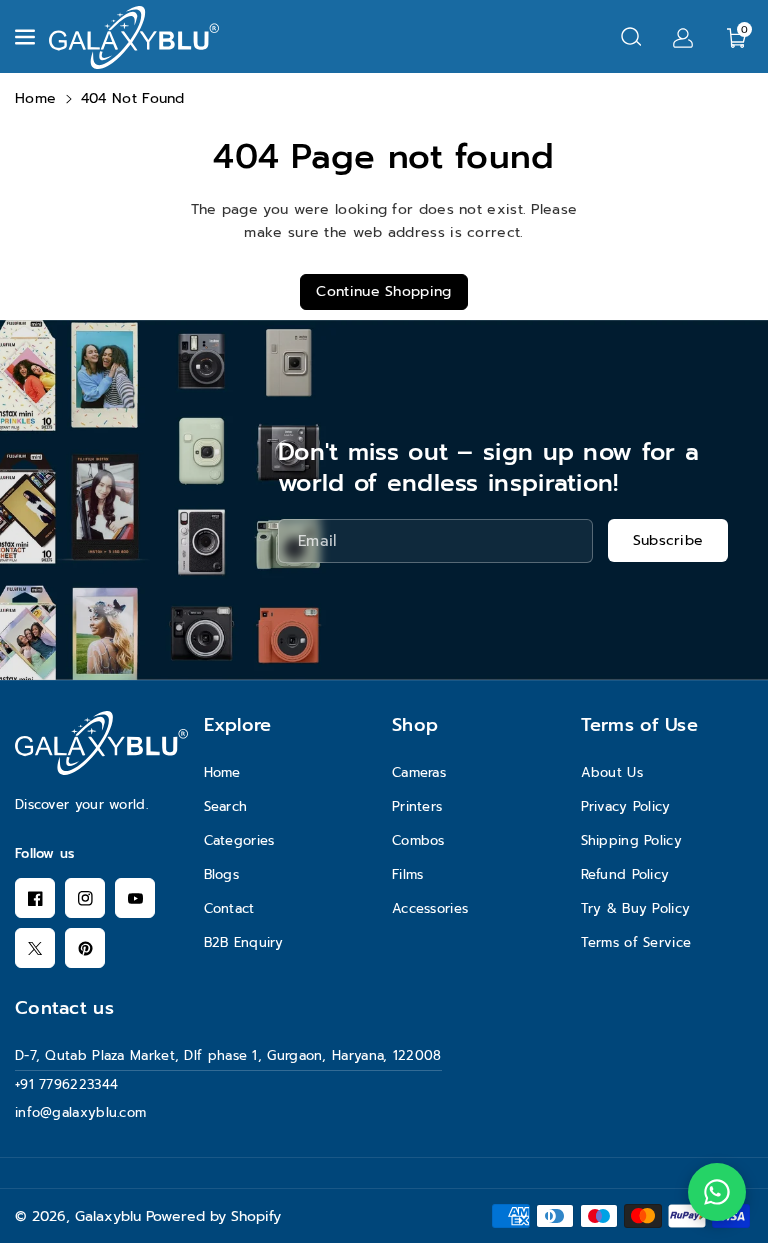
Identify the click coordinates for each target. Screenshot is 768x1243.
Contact (229, 908)
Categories (239, 840)
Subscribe (668, 540)
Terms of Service (636, 942)
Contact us (64, 1008)
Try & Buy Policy (636, 908)
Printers (417, 806)
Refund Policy (625, 874)
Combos (418, 840)
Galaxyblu (108, 1216)
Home (35, 98)
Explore (238, 725)
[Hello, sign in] (683, 37)
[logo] (101, 743)
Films (408, 874)
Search (226, 806)
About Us (612, 772)
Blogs (222, 874)
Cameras (419, 772)
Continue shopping (383, 291)
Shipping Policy (632, 840)
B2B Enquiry (244, 942)
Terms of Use (640, 725)
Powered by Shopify (213, 1216)
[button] (27, 37)
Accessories (430, 908)
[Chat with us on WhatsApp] (717, 1192)
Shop (415, 725)
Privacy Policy (626, 806)
